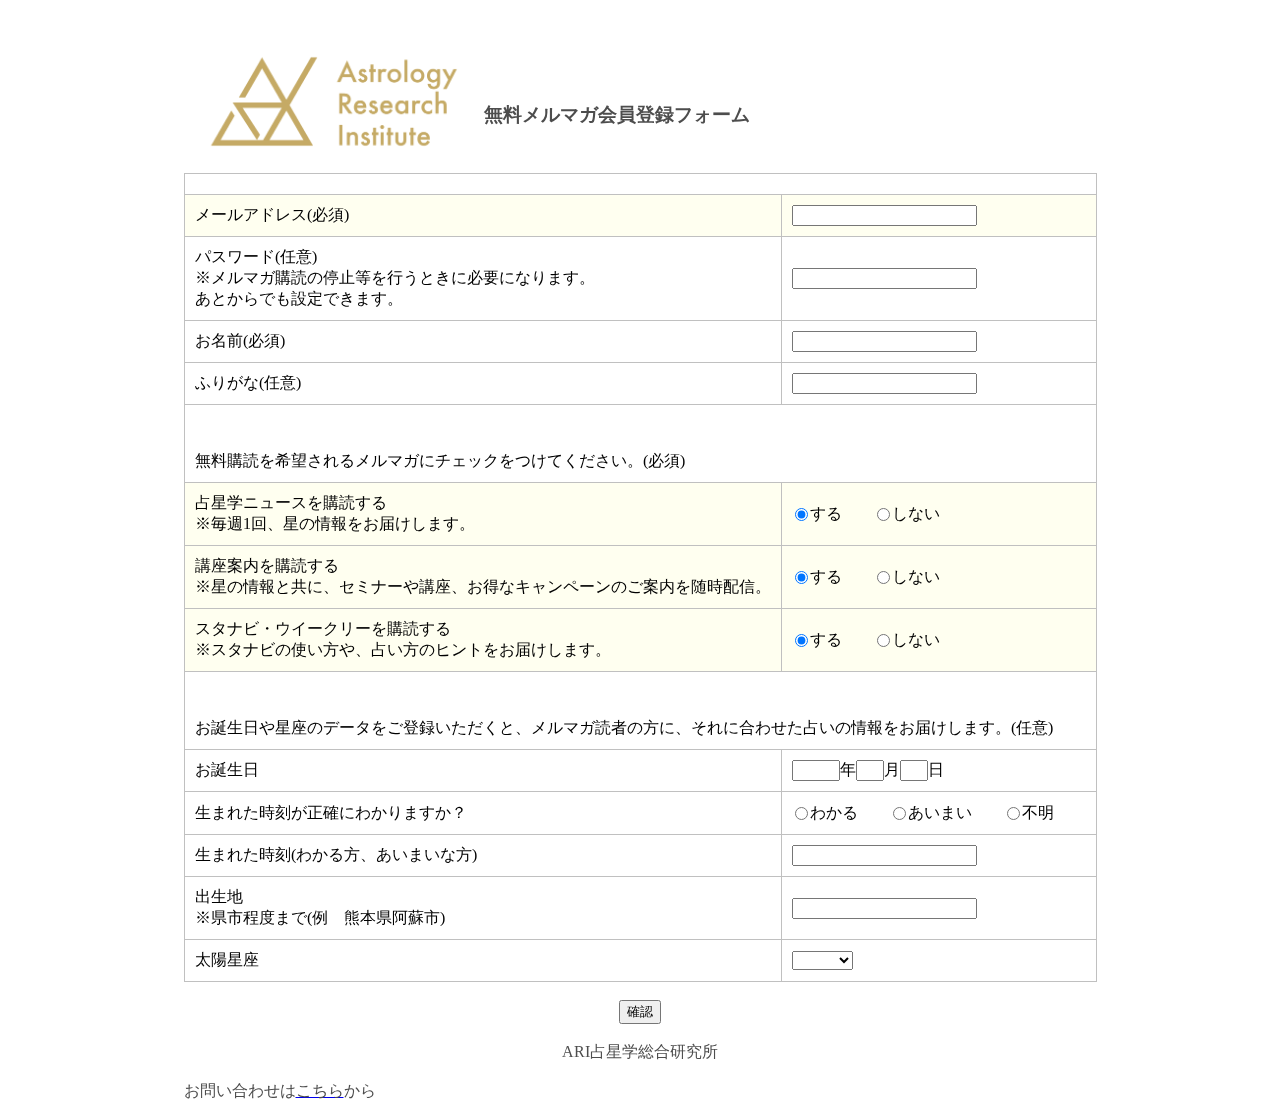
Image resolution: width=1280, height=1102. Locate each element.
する (826, 513)
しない (916, 513)
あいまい (940, 812)
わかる (834, 812)
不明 (1038, 812)
